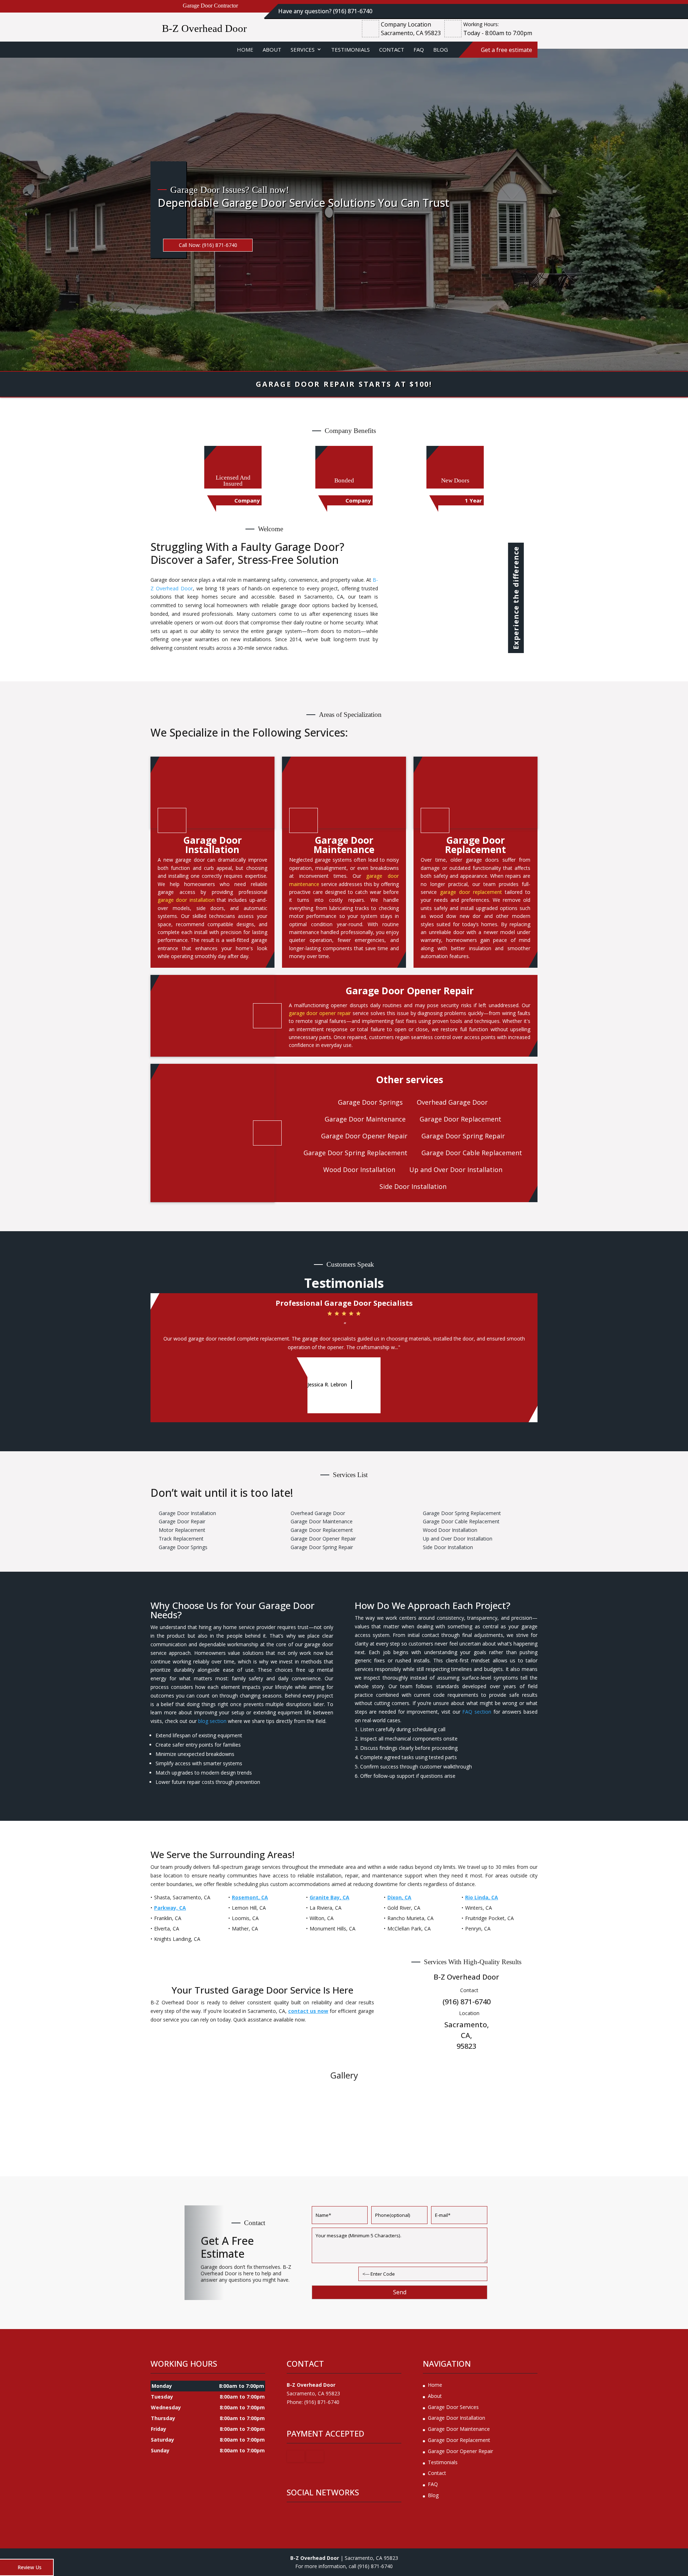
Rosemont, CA (250, 1897)
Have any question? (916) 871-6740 (325, 11)
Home (245, 49)
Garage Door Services (453, 2407)
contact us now (308, 2011)
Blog (441, 49)
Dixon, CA (399, 1897)
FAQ (419, 49)
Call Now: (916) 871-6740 (208, 245)
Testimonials (350, 49)
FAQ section (477, 1712)
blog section (212, 1721)
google (292, 2515)
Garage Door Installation (457, 2418)
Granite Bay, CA (329, 1897)
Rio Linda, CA (482, 1897)
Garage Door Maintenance (459, 2429)
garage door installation (186, 900)
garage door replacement (471, 892)
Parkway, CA (170, 1908)
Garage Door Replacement (459, 2440)
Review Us (30, 2567)
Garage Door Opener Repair (460, 2451)
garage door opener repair (320, 1013)
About (272, 49)
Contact (392, 49)
